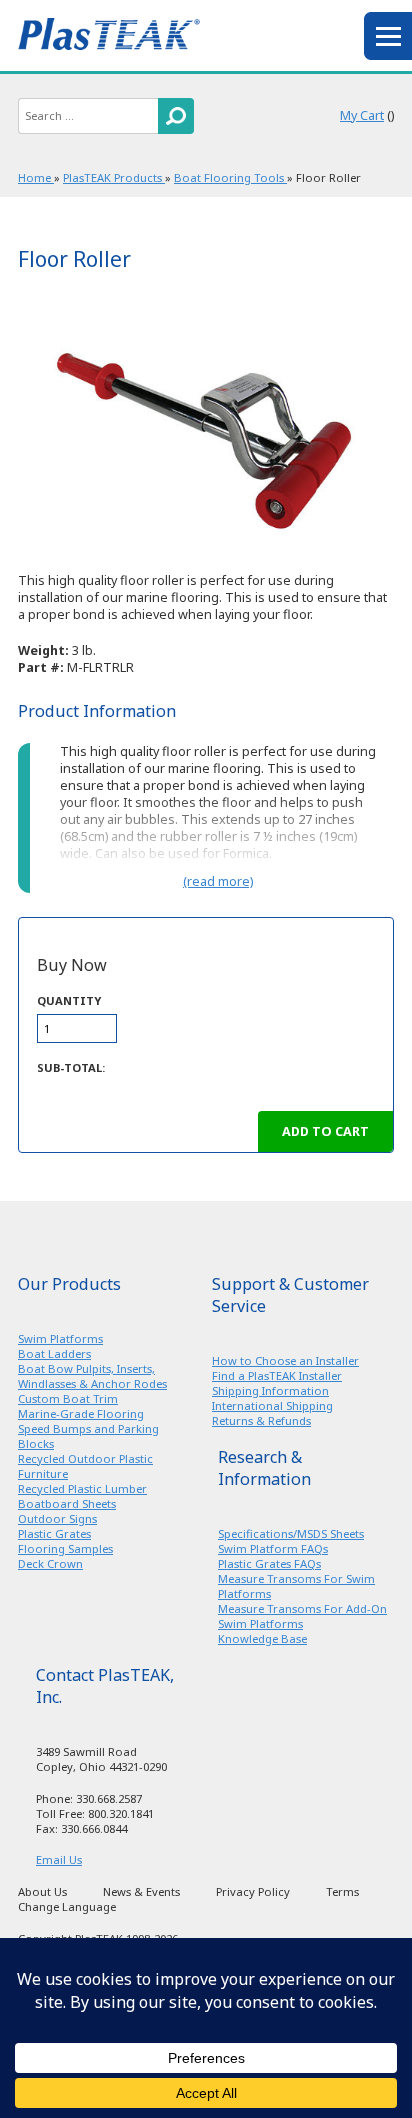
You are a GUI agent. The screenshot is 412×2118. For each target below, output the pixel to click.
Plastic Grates (54, 1533)
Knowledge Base (262, 1638)
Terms (342, 1891)
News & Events (141, 1891)
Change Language (67, 1906)
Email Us (59, 1859)
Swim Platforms (60, 1338)
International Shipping (272, 1405)
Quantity (69, 1000)
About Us (42, 1891)
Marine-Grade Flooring (81, 1413)
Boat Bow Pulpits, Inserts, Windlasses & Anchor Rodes (92, 1376)
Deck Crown (50, 1563)
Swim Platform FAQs (273, 1548)
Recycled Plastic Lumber (82, 1488)
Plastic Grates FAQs (269, 1563)
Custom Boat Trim (68, 1398)
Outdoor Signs (57, 1518)
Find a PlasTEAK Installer (277, 1375)
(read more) (218, 881)
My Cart (362, 115)
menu (388, 36)
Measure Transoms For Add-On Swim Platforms (302, 1616)
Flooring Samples (65, 1548)
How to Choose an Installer (285, 1360)
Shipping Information (270, 1390)
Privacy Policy (253, 1891)
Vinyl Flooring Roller (206, 431)
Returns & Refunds (261, 1420)
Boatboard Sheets (67, 1503)
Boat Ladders (54, 1353)
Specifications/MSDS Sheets (291, 1533)
